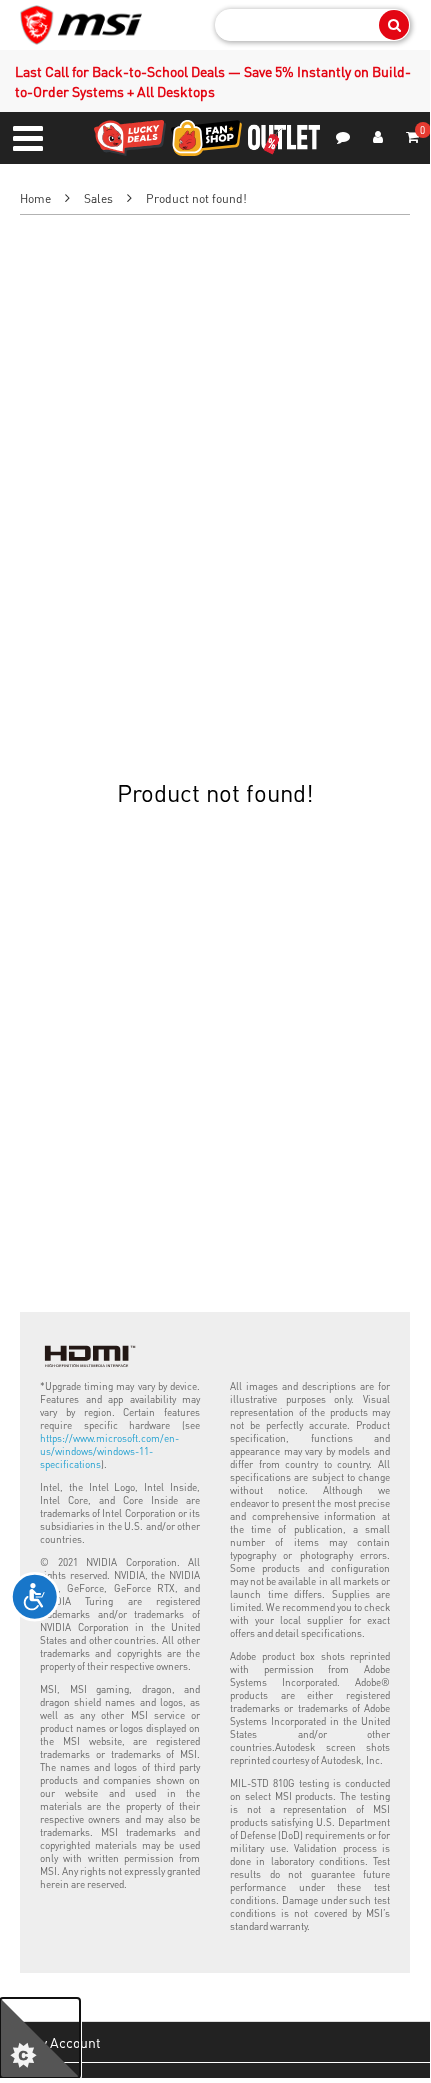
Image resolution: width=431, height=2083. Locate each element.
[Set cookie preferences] (40, 2038)
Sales (98, 198)
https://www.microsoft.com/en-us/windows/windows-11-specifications (109, 1451)
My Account (65, 2042)
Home (35, 198)
